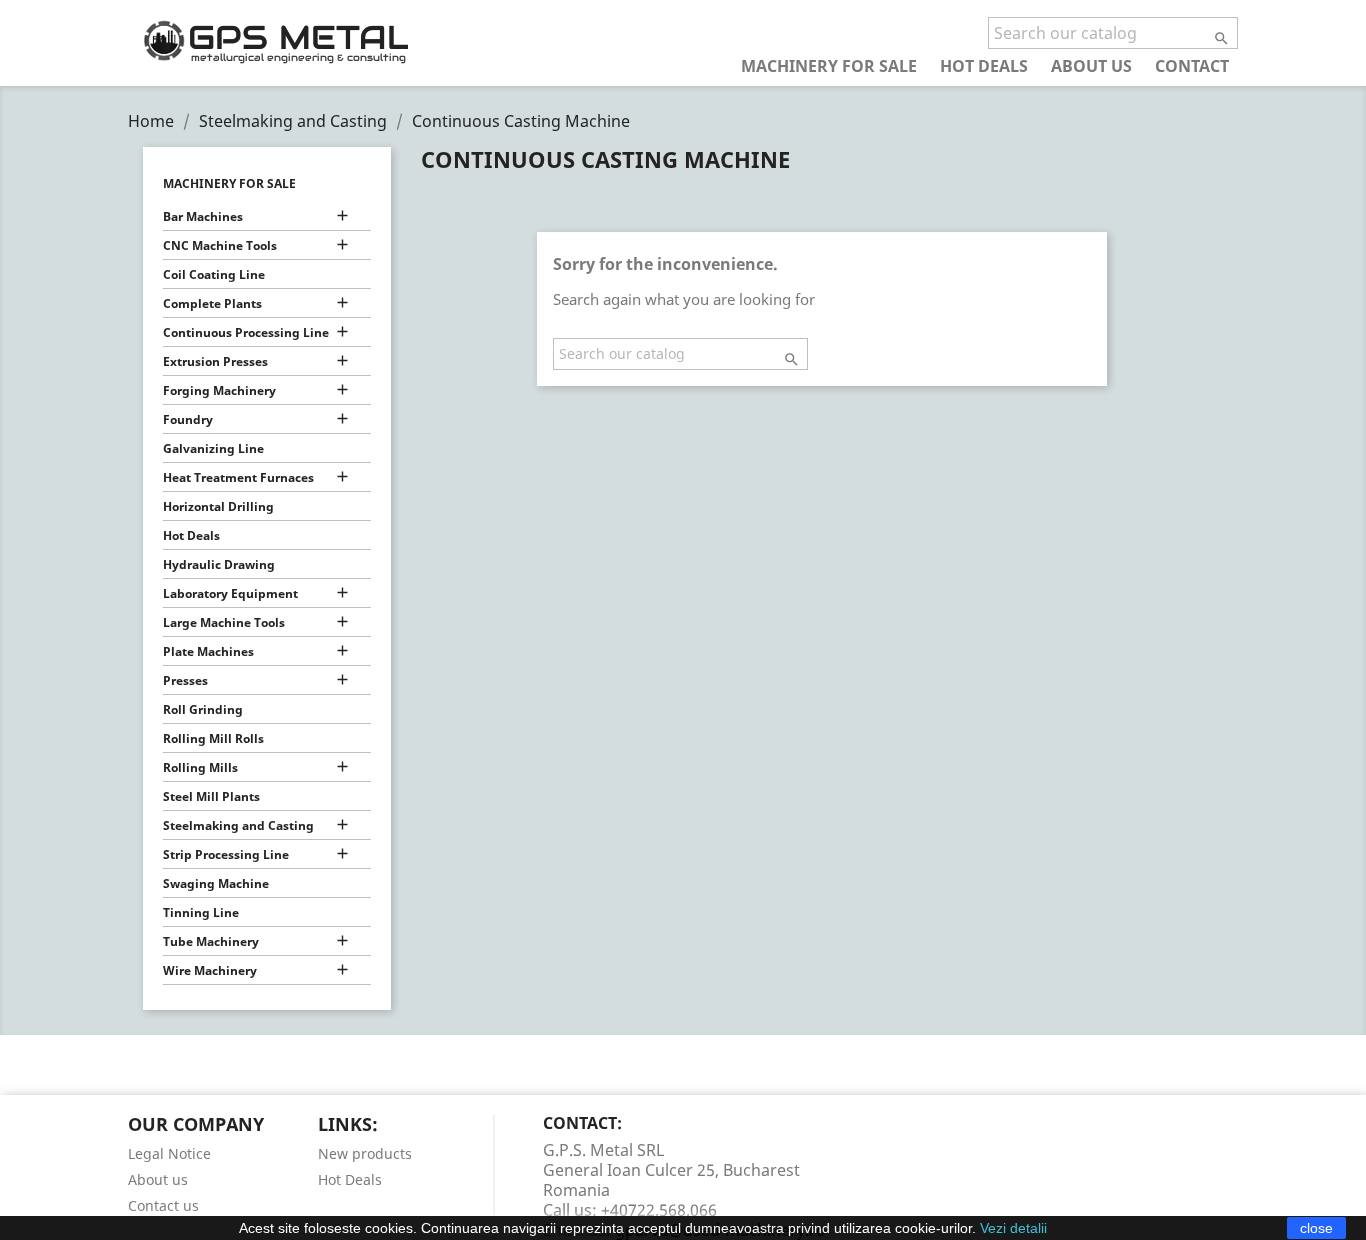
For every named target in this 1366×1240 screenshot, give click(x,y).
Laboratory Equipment (230, 593)
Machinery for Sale (829, 65)
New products (365, 1153)
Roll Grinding (203, 709)
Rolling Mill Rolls (213, 738)
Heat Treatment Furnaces (238, 477)
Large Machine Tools (224, 622)
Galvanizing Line (213, 448)
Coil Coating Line (214, 274)
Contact (1192, 65)
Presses (185, 680)
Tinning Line (201, 912)
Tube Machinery (211, 941)
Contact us (163, 1205)
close (1316, 1228)
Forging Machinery (219, 390)
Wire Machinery (210, 970)
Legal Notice (169, 1153)
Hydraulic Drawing (219, 564)
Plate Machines (208, 651)
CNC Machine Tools (220, 245)
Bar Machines (203, 216)
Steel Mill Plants (211, 796)
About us (1091, 65)
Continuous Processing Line (246, 332)
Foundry (188, 419)
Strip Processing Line (226, 854)
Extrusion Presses (215, 361)
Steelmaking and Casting (238, 825)
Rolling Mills (200, 767)
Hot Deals (984, 65)
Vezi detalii (1013, 1228)
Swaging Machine (216, 883)
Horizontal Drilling (218, 506)
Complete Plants (212, 303)
